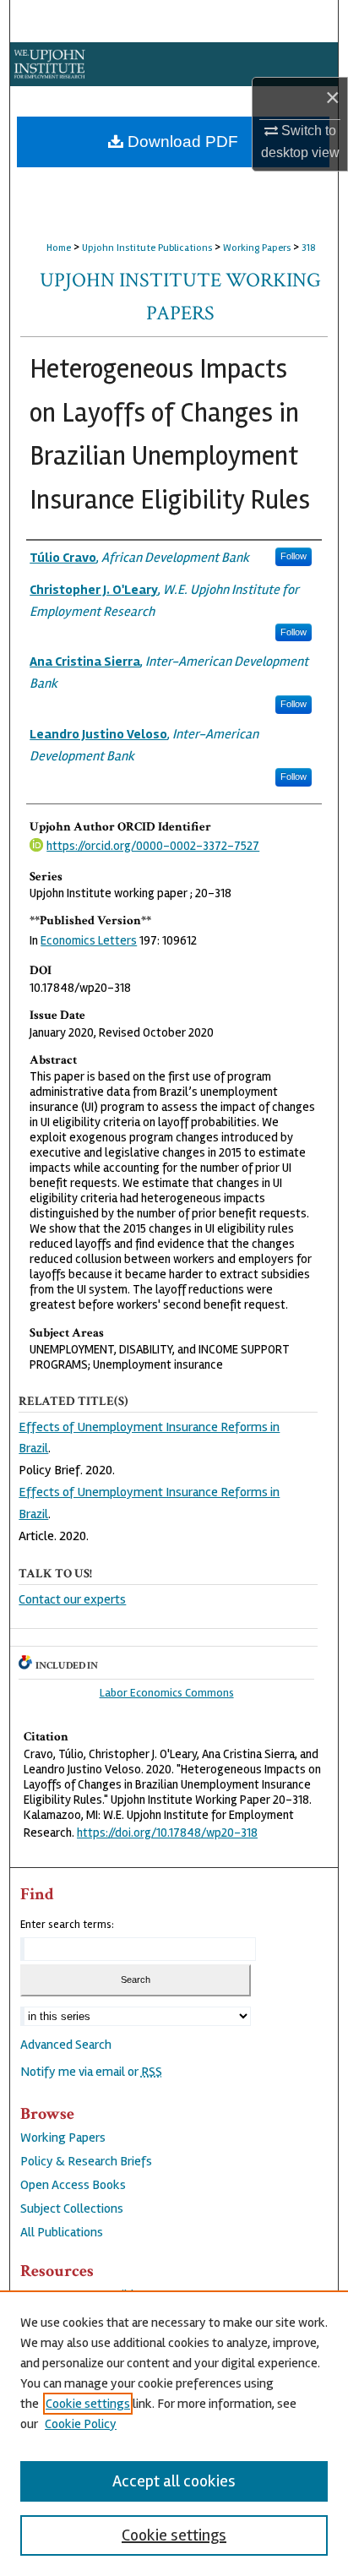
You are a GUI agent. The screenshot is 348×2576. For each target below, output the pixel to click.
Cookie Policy (81, 2424)
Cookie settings (88, 2404)
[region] (174, 2433)
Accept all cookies (174, 2481)
